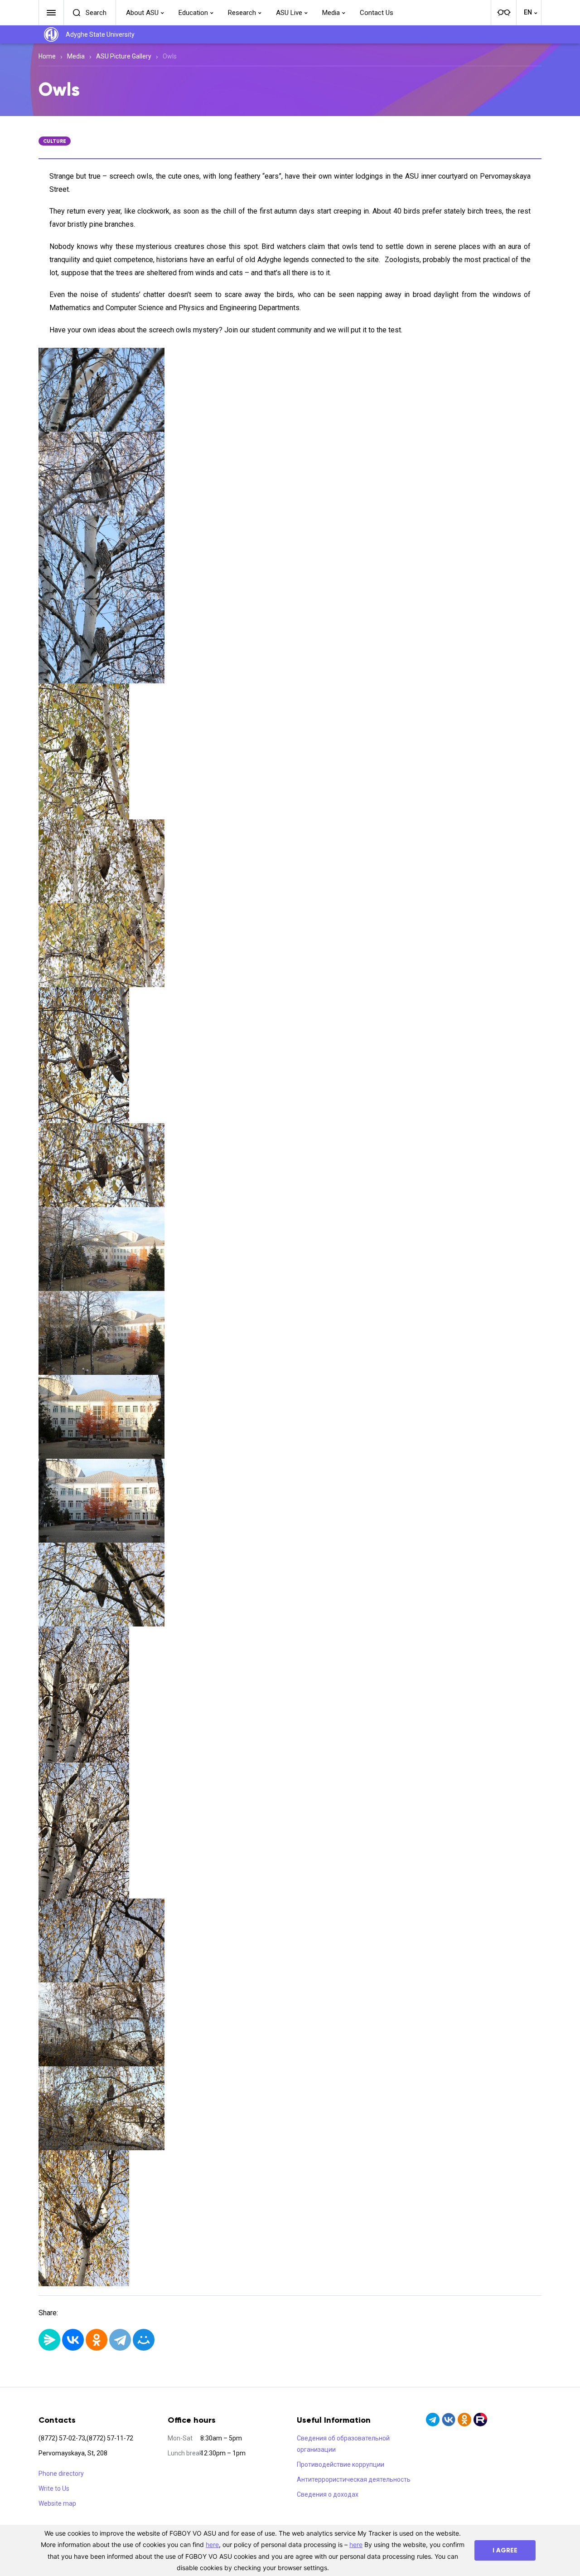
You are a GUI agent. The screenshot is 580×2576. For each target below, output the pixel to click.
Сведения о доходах (328, 2494)
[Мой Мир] (144, 2340)
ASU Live (289, 13)
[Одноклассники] (97, 2340)
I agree (505, 2550)
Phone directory (61, 2474)
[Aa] (503, 13)
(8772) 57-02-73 (62, 2438)
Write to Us (54, 2488)
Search (96, 13)
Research (242, 13)
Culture (55, 141)
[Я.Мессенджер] (49, 2340)
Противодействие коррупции (341, 2464)
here (212, 2544)
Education (193, 13)
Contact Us (377, 13)
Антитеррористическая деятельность (354, 2479)
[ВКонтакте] (73, 2340)
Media (331, 13)
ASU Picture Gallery (124, 56)
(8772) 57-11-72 (110, 2438)
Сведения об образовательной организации (343, 2444)
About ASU (142, 13)
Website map (57, 2503)
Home (47, 56)
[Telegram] (120, 2340)
